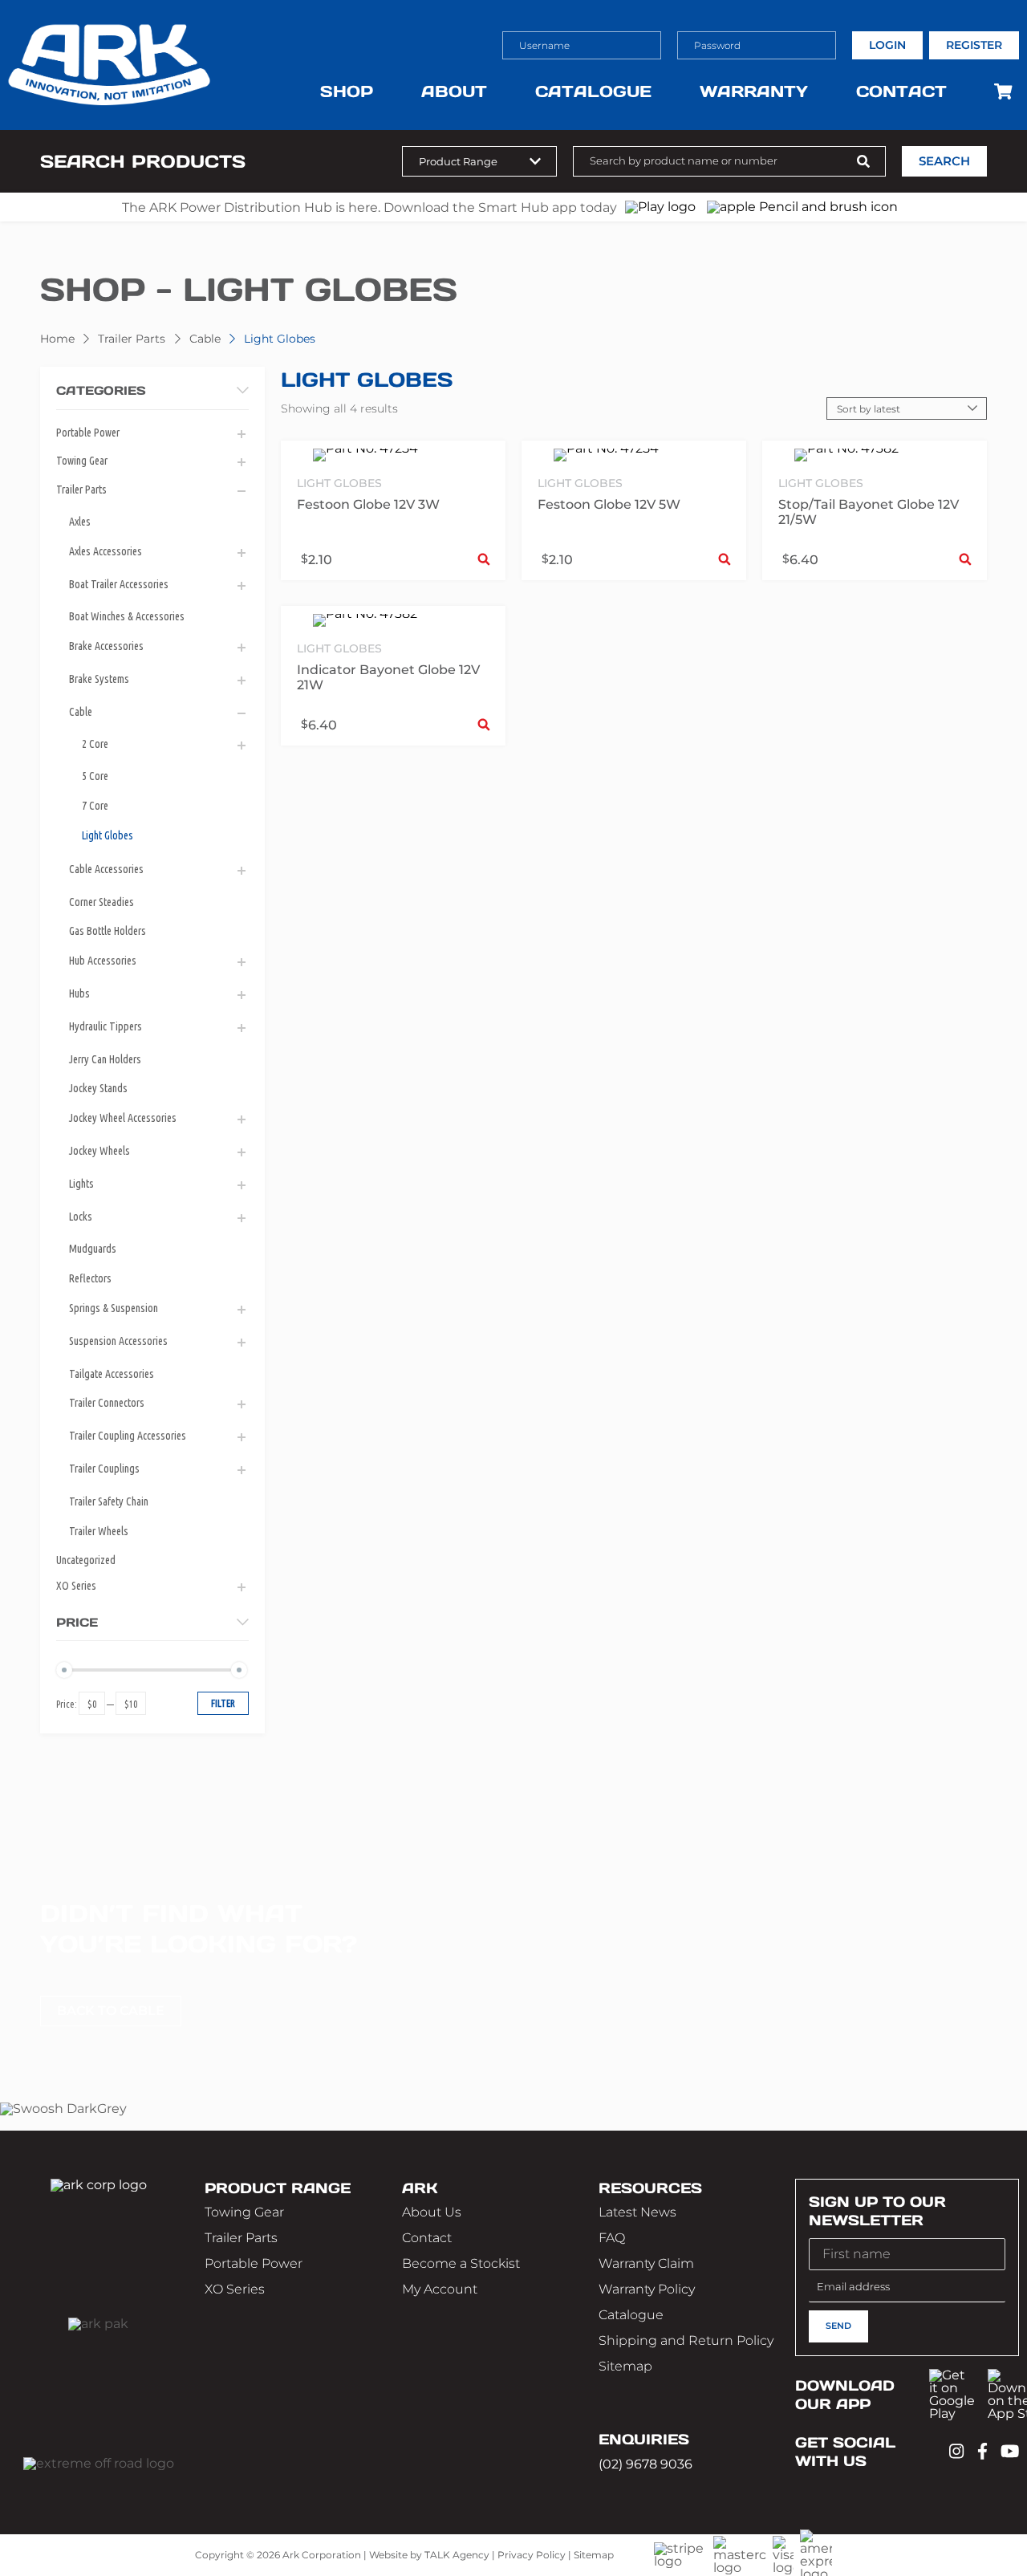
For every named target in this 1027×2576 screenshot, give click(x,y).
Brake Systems (99, 679)
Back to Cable (111, 2011)
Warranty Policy (647, 2289)
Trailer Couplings (104, 1469)
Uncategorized (86, 1560)
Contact (901, 91)
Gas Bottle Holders (108, 931)
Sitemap (625, 2366)
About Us (432, 2212)
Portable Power (88, 433)
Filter (223, 1703)
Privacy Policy (532, 2555)
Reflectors (90, 1278)
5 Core (95, 776)
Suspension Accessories (118, 1341)
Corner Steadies (101, 902)
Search (944, 161)
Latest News (637, 2212)
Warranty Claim (646, 2263)
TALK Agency (457, 2555)
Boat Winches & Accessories (127, 616)
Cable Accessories (106, 869)
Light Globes (108, 835)
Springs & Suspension (114, 1308)
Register (974, 45)
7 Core (95, 806)
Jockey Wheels (99, 1151)
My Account (440, 2289)
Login (887, 45)
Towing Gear (82, 461)
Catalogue (593, 91)
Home (57, 339)
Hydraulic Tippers (106, 1026)
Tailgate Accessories (112, 1374)
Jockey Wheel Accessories (123, 1118)
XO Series (76, 1586)
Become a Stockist (461, 2263)
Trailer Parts (132, 339)
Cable (205, 339)
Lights (81, 1184)
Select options (484, 559)
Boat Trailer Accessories (119, 584)
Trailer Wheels (99, 1531)
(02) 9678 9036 (645, 2464)
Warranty (754, 91)
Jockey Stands (98, 1088)
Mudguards (93, 1249)
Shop (347, 91)
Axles (80, 522)
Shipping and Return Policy (686, 2340)
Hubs (79, 993)
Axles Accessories (106, 551)
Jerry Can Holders (105, 1059)
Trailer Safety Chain (109, 1501)
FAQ (612, 2238)
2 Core (95, 744)
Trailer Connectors (107, 1403)
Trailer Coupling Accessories (128, 1436)
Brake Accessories (106, 646)
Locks (81, 1217)
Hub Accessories (103, 961)
